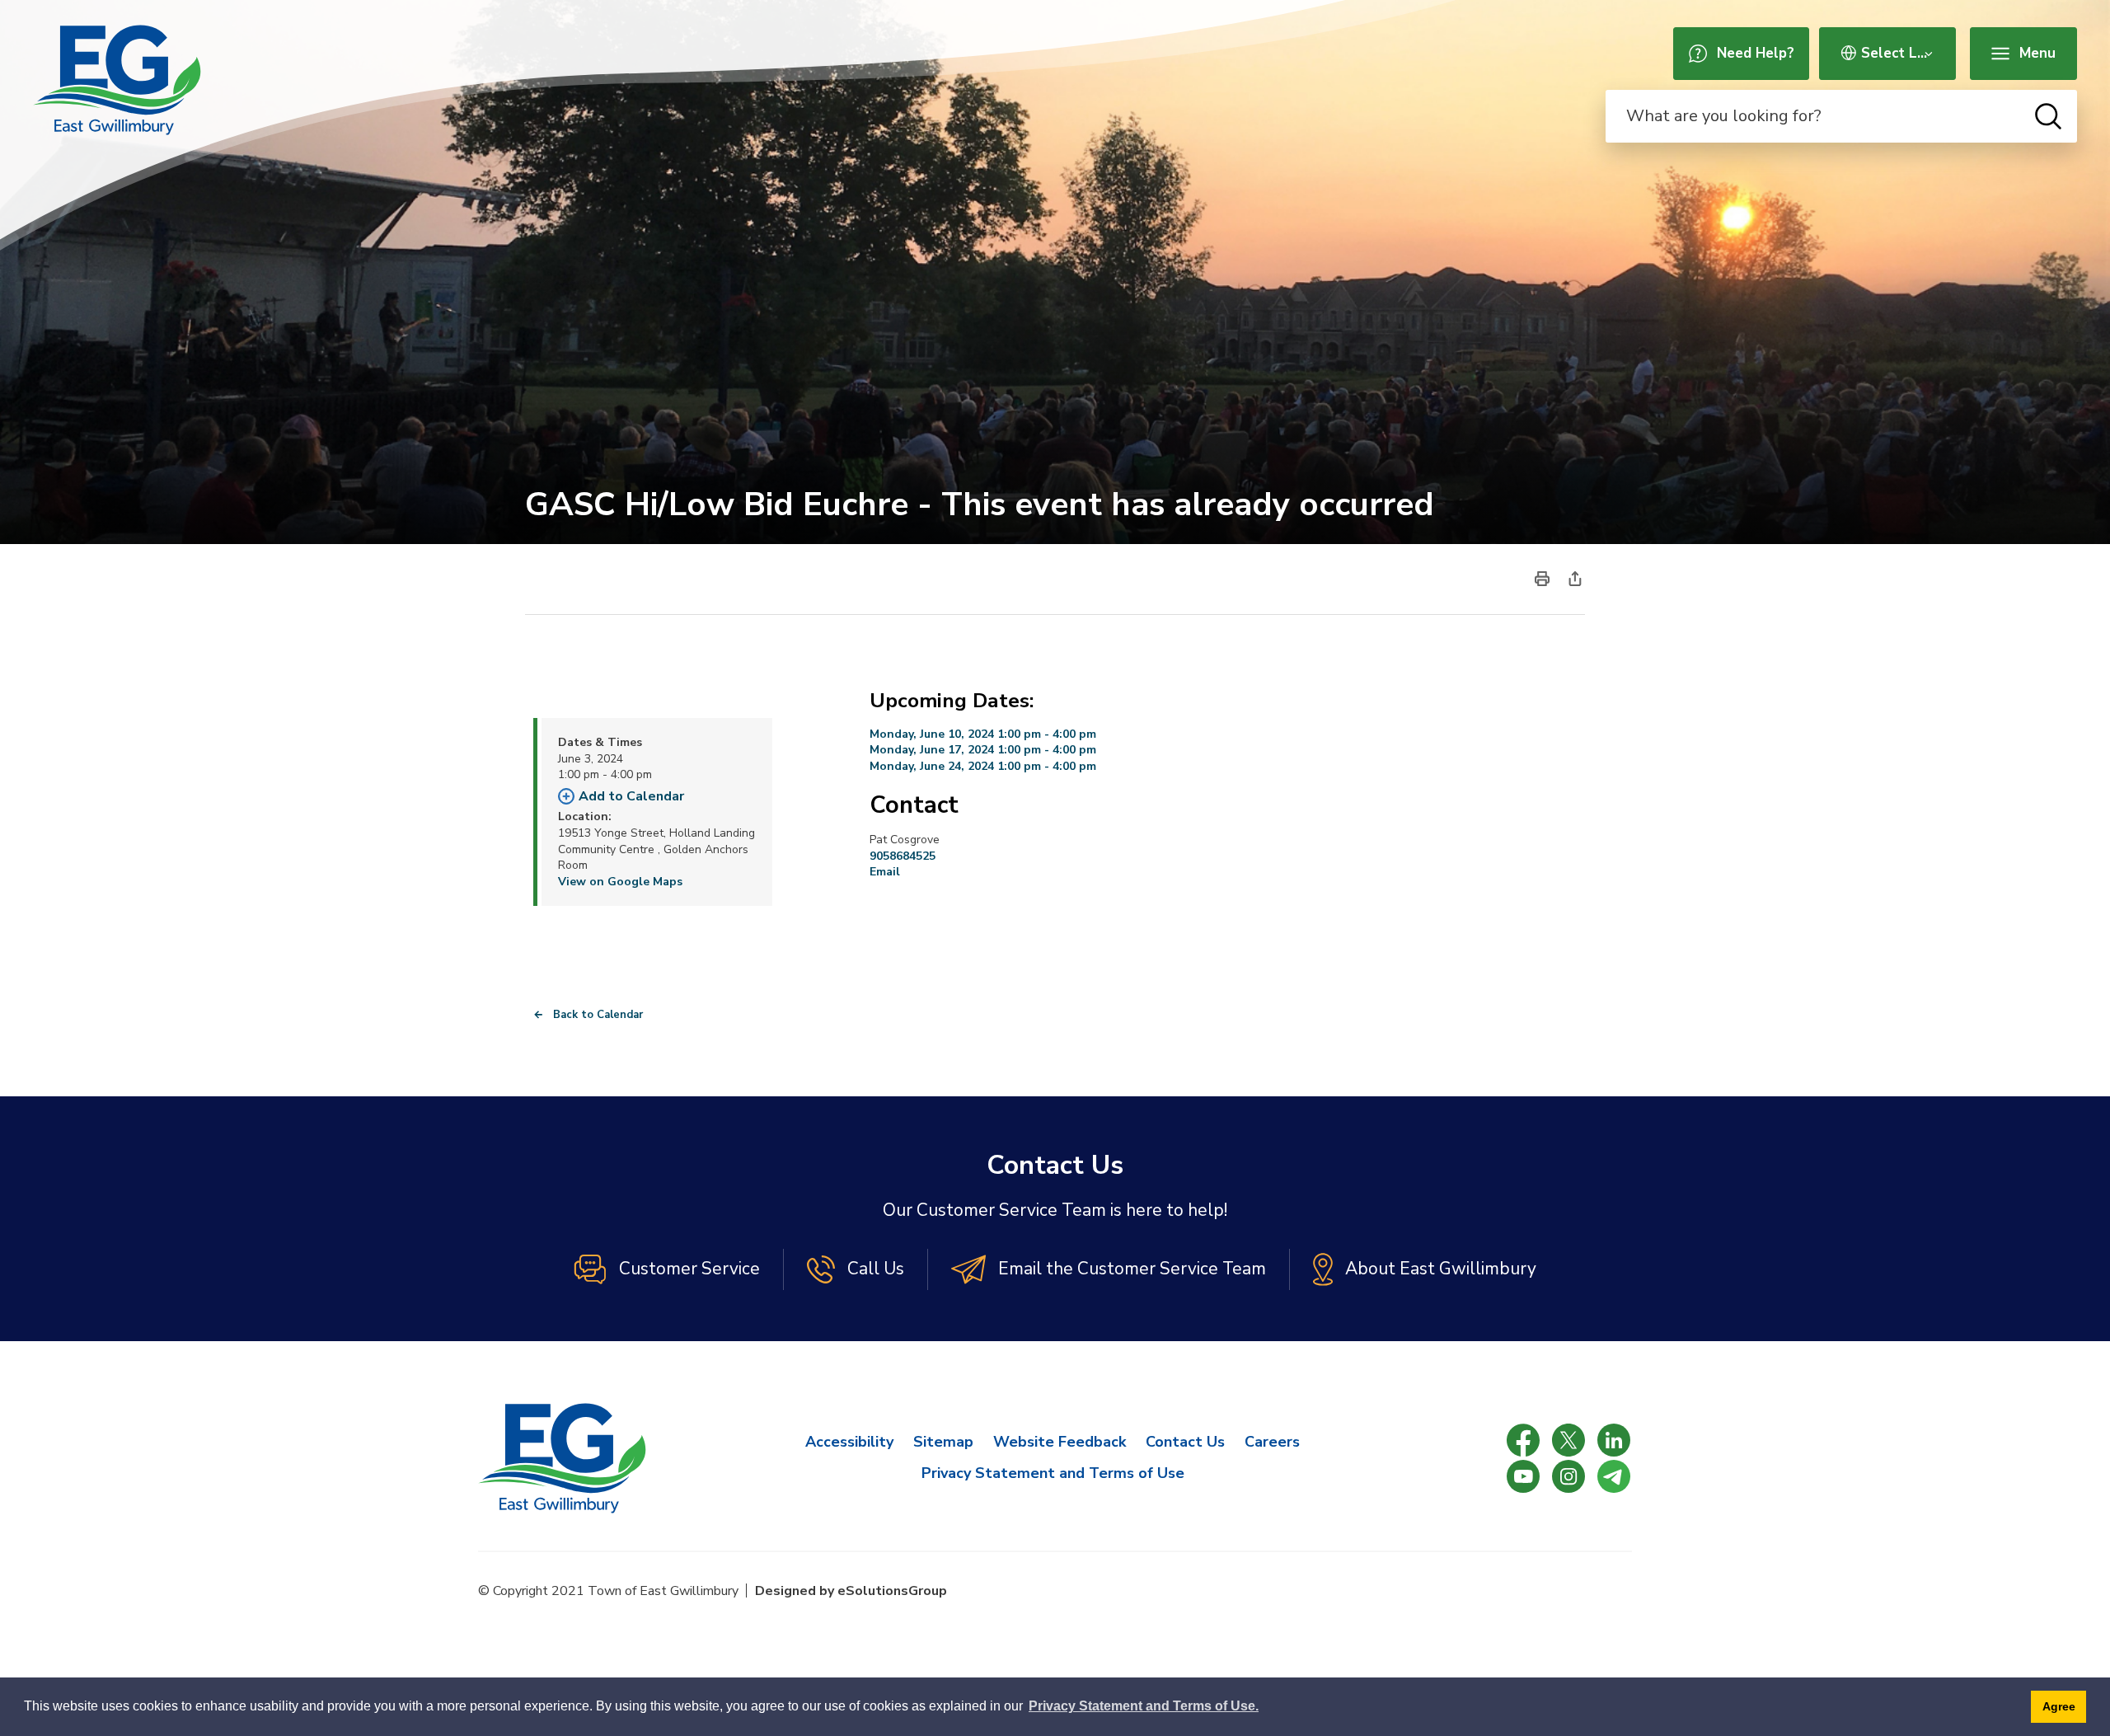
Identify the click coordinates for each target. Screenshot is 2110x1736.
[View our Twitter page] (1568, 1440)
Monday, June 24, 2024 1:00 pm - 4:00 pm (983, 766)
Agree (2059, 1706)
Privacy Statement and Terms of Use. (1144, 1706)
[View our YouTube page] (1523, 1476)
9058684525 (903, 856)
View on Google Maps (620, 882)
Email (885, 872)
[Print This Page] (1542, 578)
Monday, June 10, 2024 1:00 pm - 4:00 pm (983, 734)
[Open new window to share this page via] (1575, 578)
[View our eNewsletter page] (1614, 1476)
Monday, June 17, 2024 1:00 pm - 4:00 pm (983, 750)
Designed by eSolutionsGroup (851, 1591)
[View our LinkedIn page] (1614, 1440)
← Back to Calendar (588, 1015)
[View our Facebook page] (1523, 1440)
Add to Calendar (631, 796)
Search (2048, 116)
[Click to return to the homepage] (117, 80)
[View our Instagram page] (1568, 1476)
